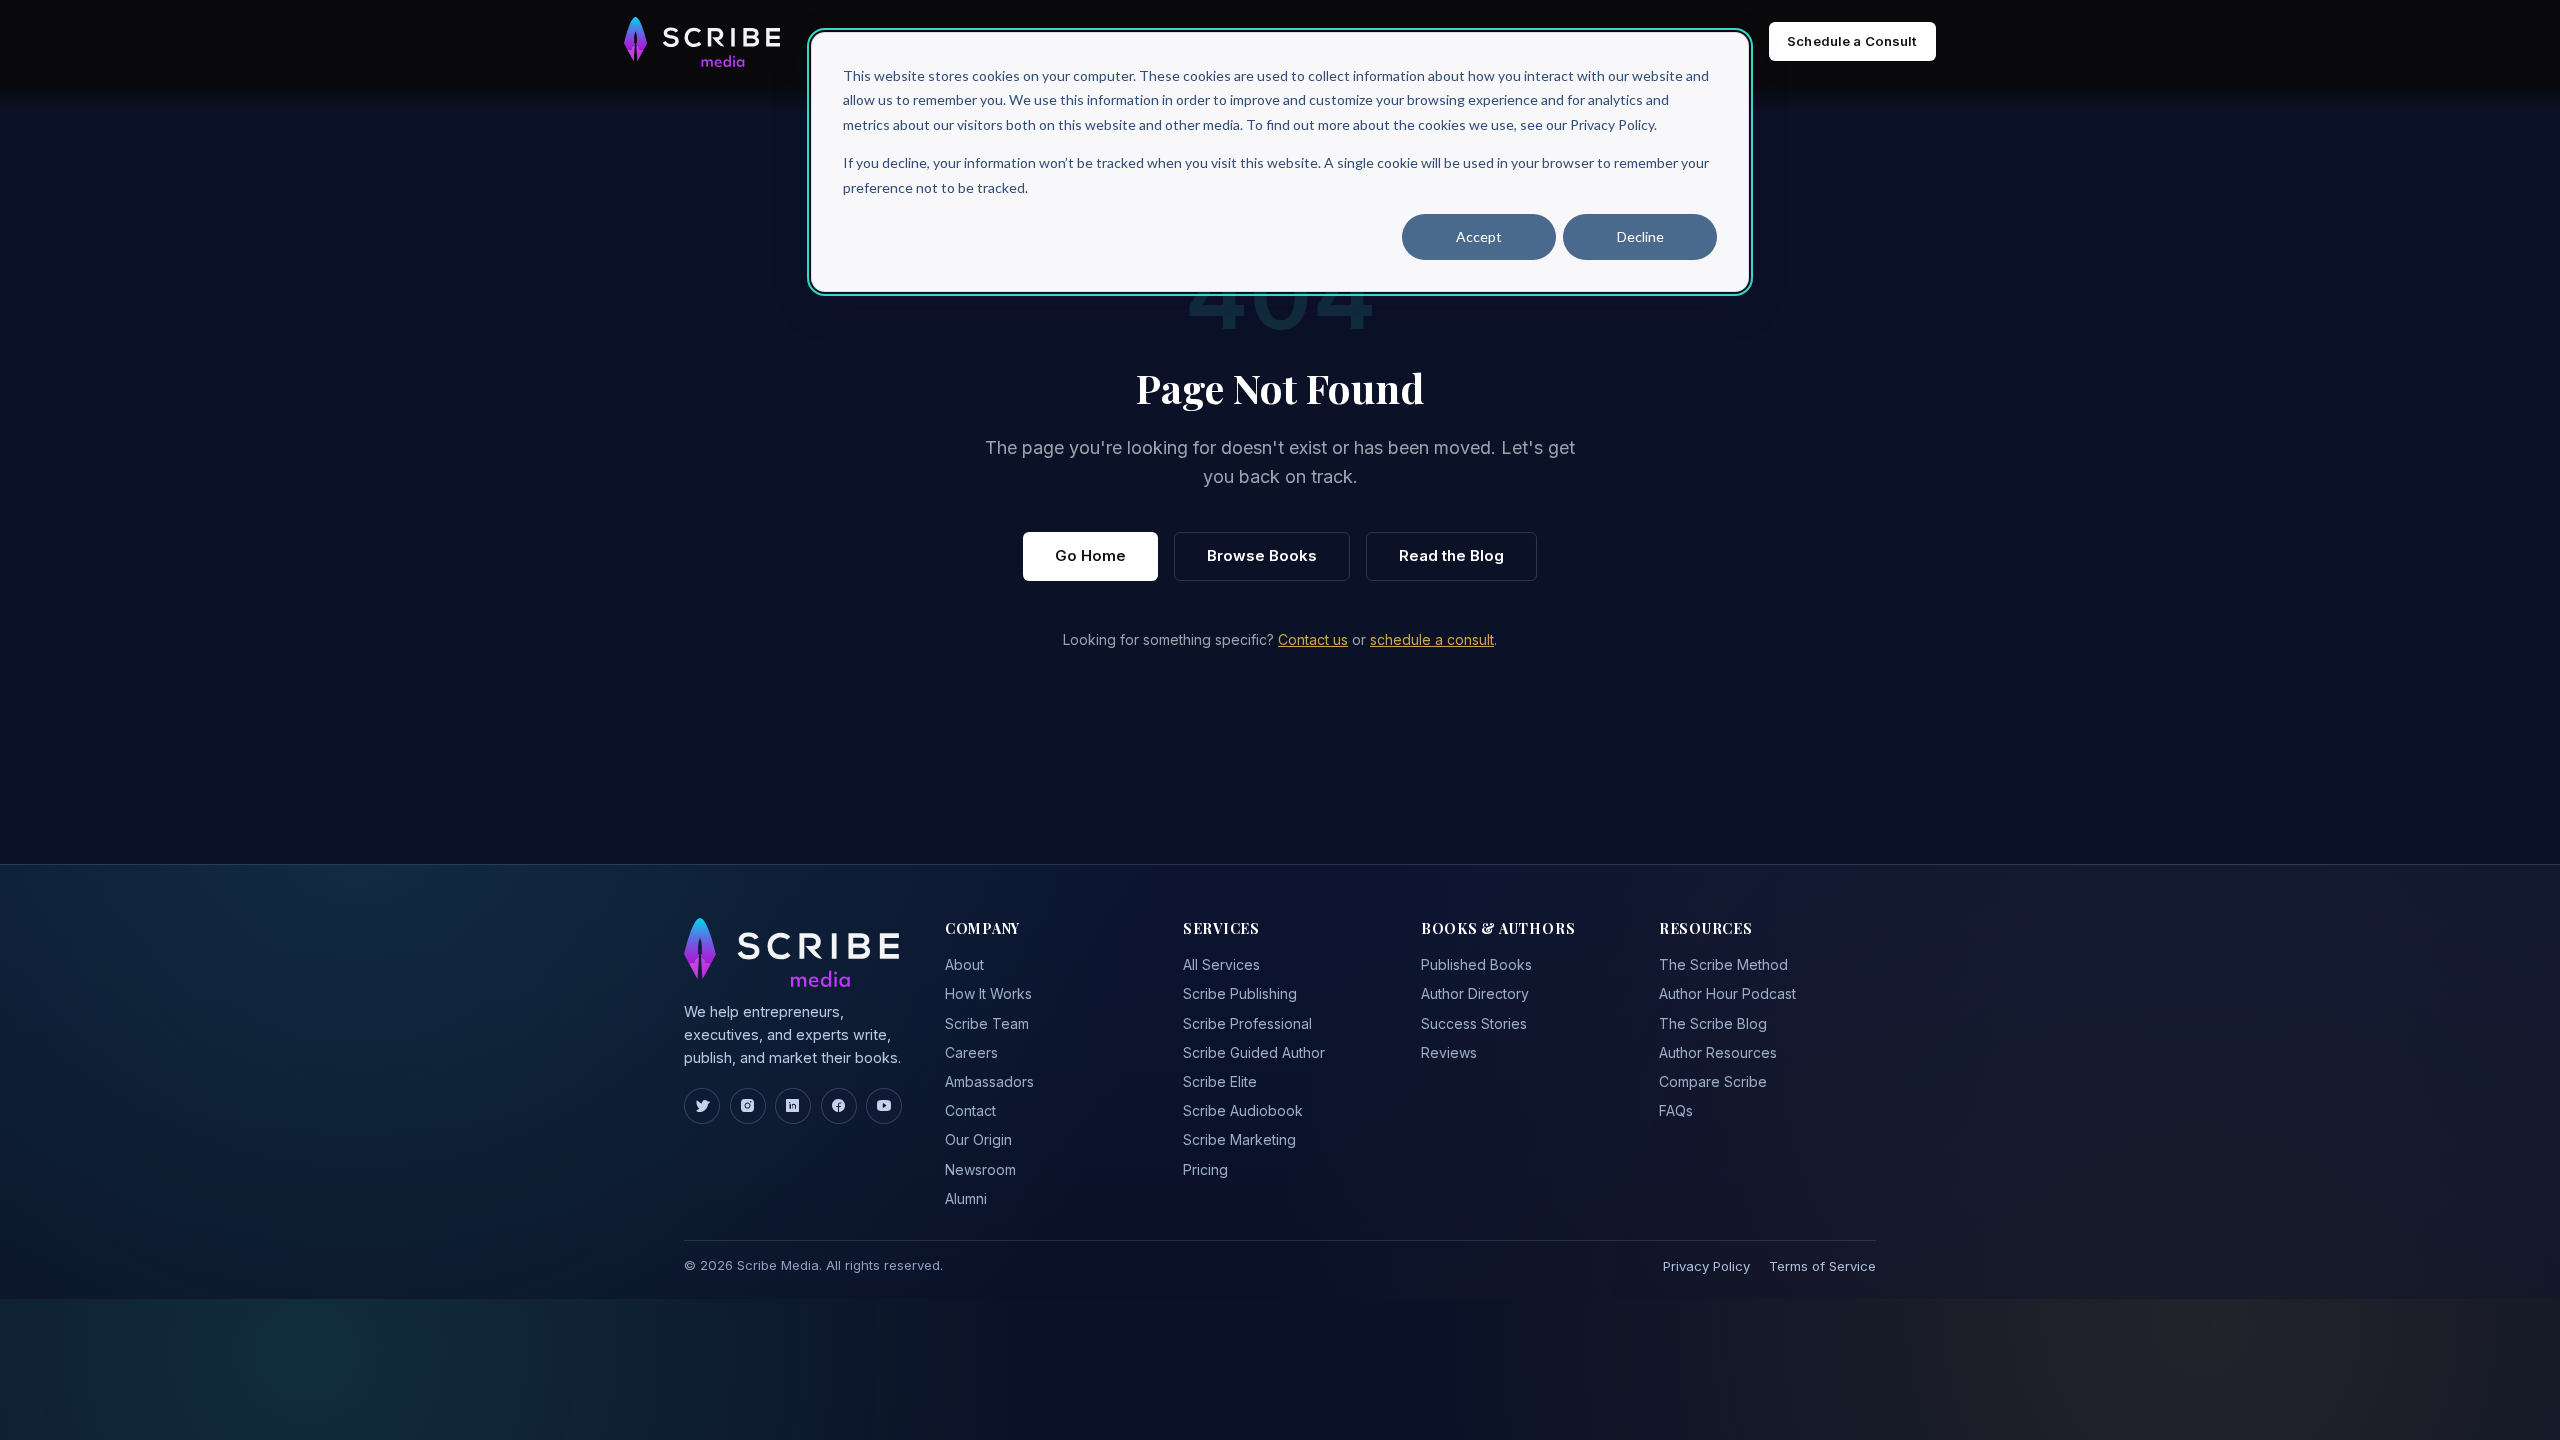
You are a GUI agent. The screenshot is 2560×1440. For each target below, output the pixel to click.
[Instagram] (748, 1106)
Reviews (1449, 1052)
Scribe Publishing (1240, 993)
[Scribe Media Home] (702, 42)
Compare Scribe (1713, 1081)
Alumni (966, 1198)
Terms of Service (1822, 1266)
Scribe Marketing (1239, 1139)
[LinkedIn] (793, 1106)
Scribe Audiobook (1243, 1110)
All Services (1221, 964)
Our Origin (978, 1139)
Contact (970, 1110)
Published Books (1476, 964)
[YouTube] (884, 1106)
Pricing (1205, 1169)
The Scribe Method (1723, 964)
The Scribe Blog (1713, 1023)
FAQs (1676, 1110)
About (964, 964)
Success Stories (1474, 1023)
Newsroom (980, 1169)
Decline (1640, 236)
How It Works (988, 993)
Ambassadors (989, 1081)
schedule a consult (1432, 639)
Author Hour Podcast (1727, 993)
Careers (971, 1052)
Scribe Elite (1220, 1081)
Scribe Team (987, 1023)
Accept (1479, 236)
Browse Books (1262, 555)
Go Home (1090, 555)
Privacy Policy (1706, 1266)
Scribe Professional (1247, 1023)
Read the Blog (1451, 555)
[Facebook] (839, 1106)
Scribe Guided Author (1254, 1052)
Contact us (1313, 639)
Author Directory (1475, 993)
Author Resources (1718, 1052)
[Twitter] (702, 1106)
